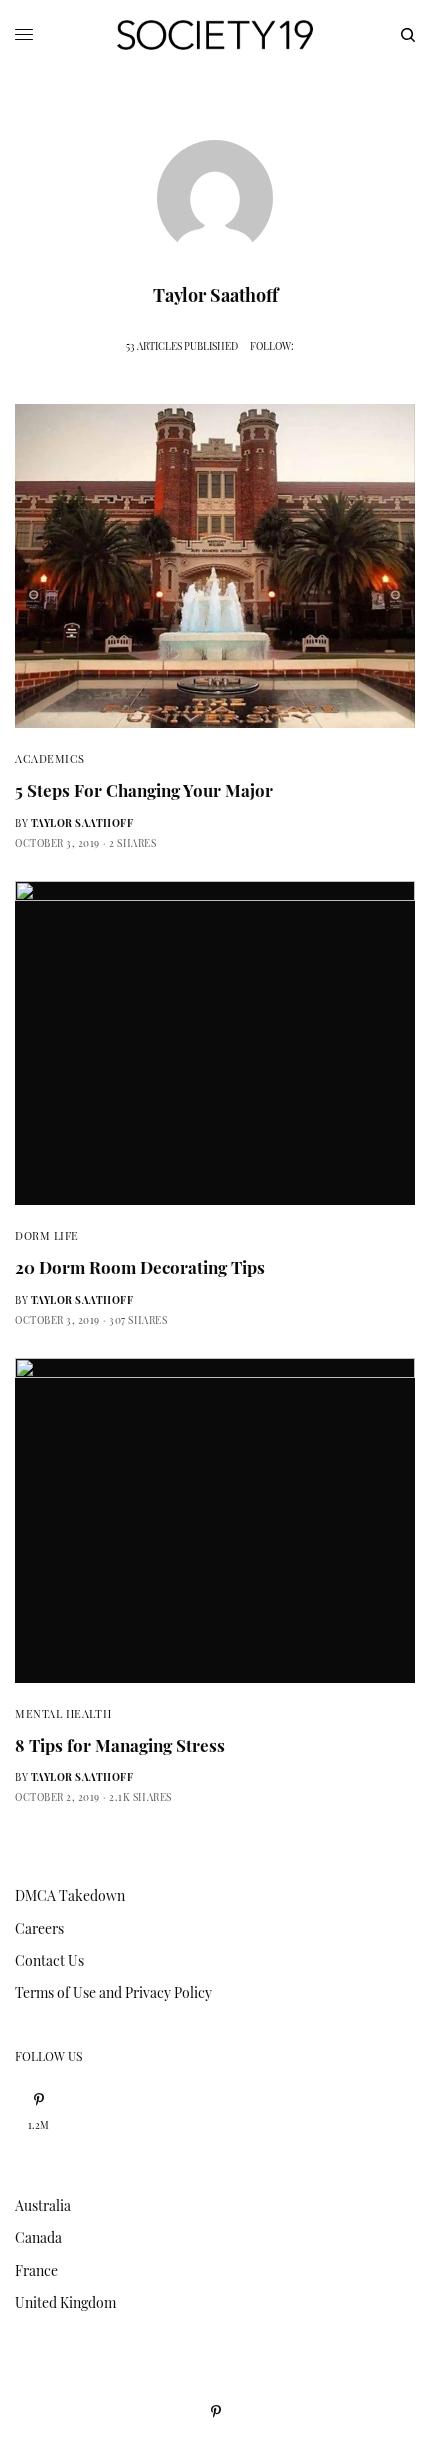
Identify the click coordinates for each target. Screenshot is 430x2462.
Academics (50, 758)
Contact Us (49, 1960)
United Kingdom (65, 2302)
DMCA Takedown (70, 1895)
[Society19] (215, 35)
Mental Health (63, 1713)
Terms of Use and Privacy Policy (113, 1992)
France (36, 2270)
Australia (43, 2205)
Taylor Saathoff (82, 823)
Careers (39, 1928)
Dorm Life (47, 1235)
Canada (38, 2237)
